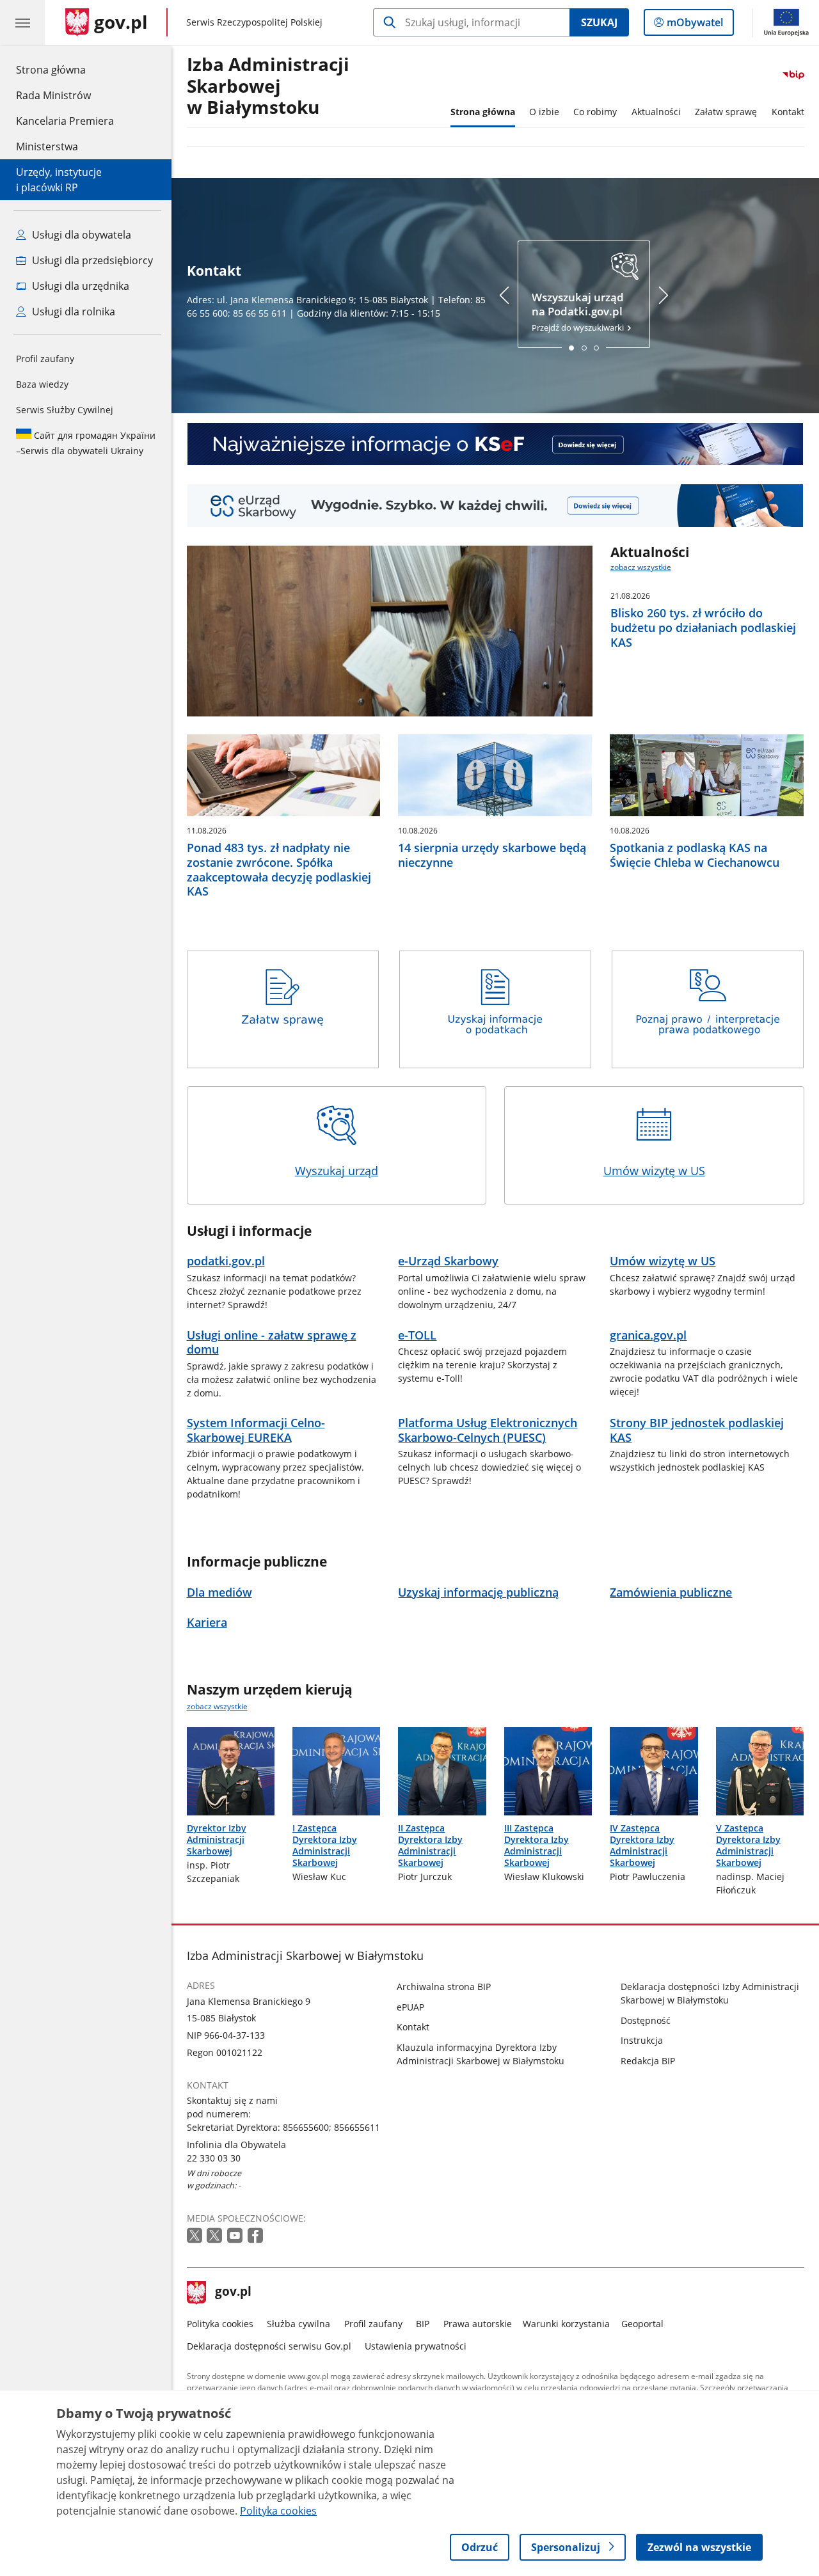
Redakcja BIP (648, 2061)
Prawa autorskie (478, 2324)
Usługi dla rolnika (72, 312)
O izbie (544, 112)
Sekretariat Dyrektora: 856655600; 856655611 (283, 2127)
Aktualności (656, 112)
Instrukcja (642, 2040)
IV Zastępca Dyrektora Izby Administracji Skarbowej (642, 1845)
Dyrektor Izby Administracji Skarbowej (217, 1839)
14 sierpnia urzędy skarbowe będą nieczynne (492, 855)
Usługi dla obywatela (80, 235)
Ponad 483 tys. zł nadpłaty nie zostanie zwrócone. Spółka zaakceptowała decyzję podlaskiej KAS (279, 870)
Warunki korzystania (566, 2324)
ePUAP (410, 2007)
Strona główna (65, 69)
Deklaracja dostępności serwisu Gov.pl (269, 2346)
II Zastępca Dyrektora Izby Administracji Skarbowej (430, 1845)
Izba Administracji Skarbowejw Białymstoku (268, 86)
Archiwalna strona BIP (444, 1987)
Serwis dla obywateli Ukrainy (86, 443)
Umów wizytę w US (654, 1171)
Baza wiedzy (42, 384)
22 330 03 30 (214, 2158)
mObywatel (695, 25)
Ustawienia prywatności (416, 2346)
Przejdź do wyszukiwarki (579, 312)
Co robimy (595, 112)
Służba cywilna (298, 2324)
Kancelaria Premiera (65, 121)
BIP (423, 2324)
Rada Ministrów (53, 95)
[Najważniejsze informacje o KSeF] (496, 444)
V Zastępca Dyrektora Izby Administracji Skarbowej (748, 1845)
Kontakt (788, 112)
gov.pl (233, 2293)
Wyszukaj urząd (337, 1171)
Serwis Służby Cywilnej (65, 410)
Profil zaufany (45, 359)
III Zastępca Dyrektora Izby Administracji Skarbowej (537, 1845)
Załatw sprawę (726, 112)
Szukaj (599, 22)
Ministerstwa (47, 146)
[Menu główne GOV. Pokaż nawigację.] (22, 22)
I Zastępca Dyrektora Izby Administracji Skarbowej (325, 1845)
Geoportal (642, 2324)
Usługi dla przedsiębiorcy (91, 260)
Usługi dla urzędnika (79, 286)
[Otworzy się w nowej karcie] (196, 2236)
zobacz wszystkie (641, 567)
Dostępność (646, 2020)
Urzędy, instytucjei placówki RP (59, 180)
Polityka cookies (220, 2324)
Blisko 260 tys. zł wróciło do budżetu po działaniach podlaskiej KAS (703, 628)
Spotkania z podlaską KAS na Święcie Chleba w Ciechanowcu (695, 855)
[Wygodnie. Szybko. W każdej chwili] (496, 506)
